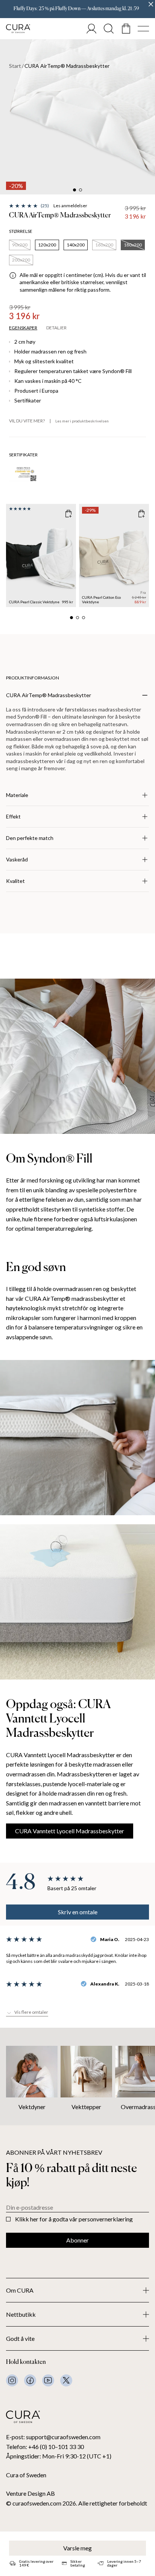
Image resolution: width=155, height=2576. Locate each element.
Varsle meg (77, 2548)
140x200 (76, 245)
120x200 (47, 245)
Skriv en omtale (78, 1912)
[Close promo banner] (151, 4)
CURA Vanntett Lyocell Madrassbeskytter (70, 1831)
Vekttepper (86, 2107)
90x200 (20, 245)
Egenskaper (23, 328)
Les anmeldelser (70, 206)
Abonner (77, 2240)
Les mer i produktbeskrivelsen (82, 421)
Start (15, 66)
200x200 (21, 260)
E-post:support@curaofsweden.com (53, 2437)
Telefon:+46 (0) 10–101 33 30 (45, 2447)
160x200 (104, 245)
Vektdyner (32, 2107)
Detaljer (56, 328)
